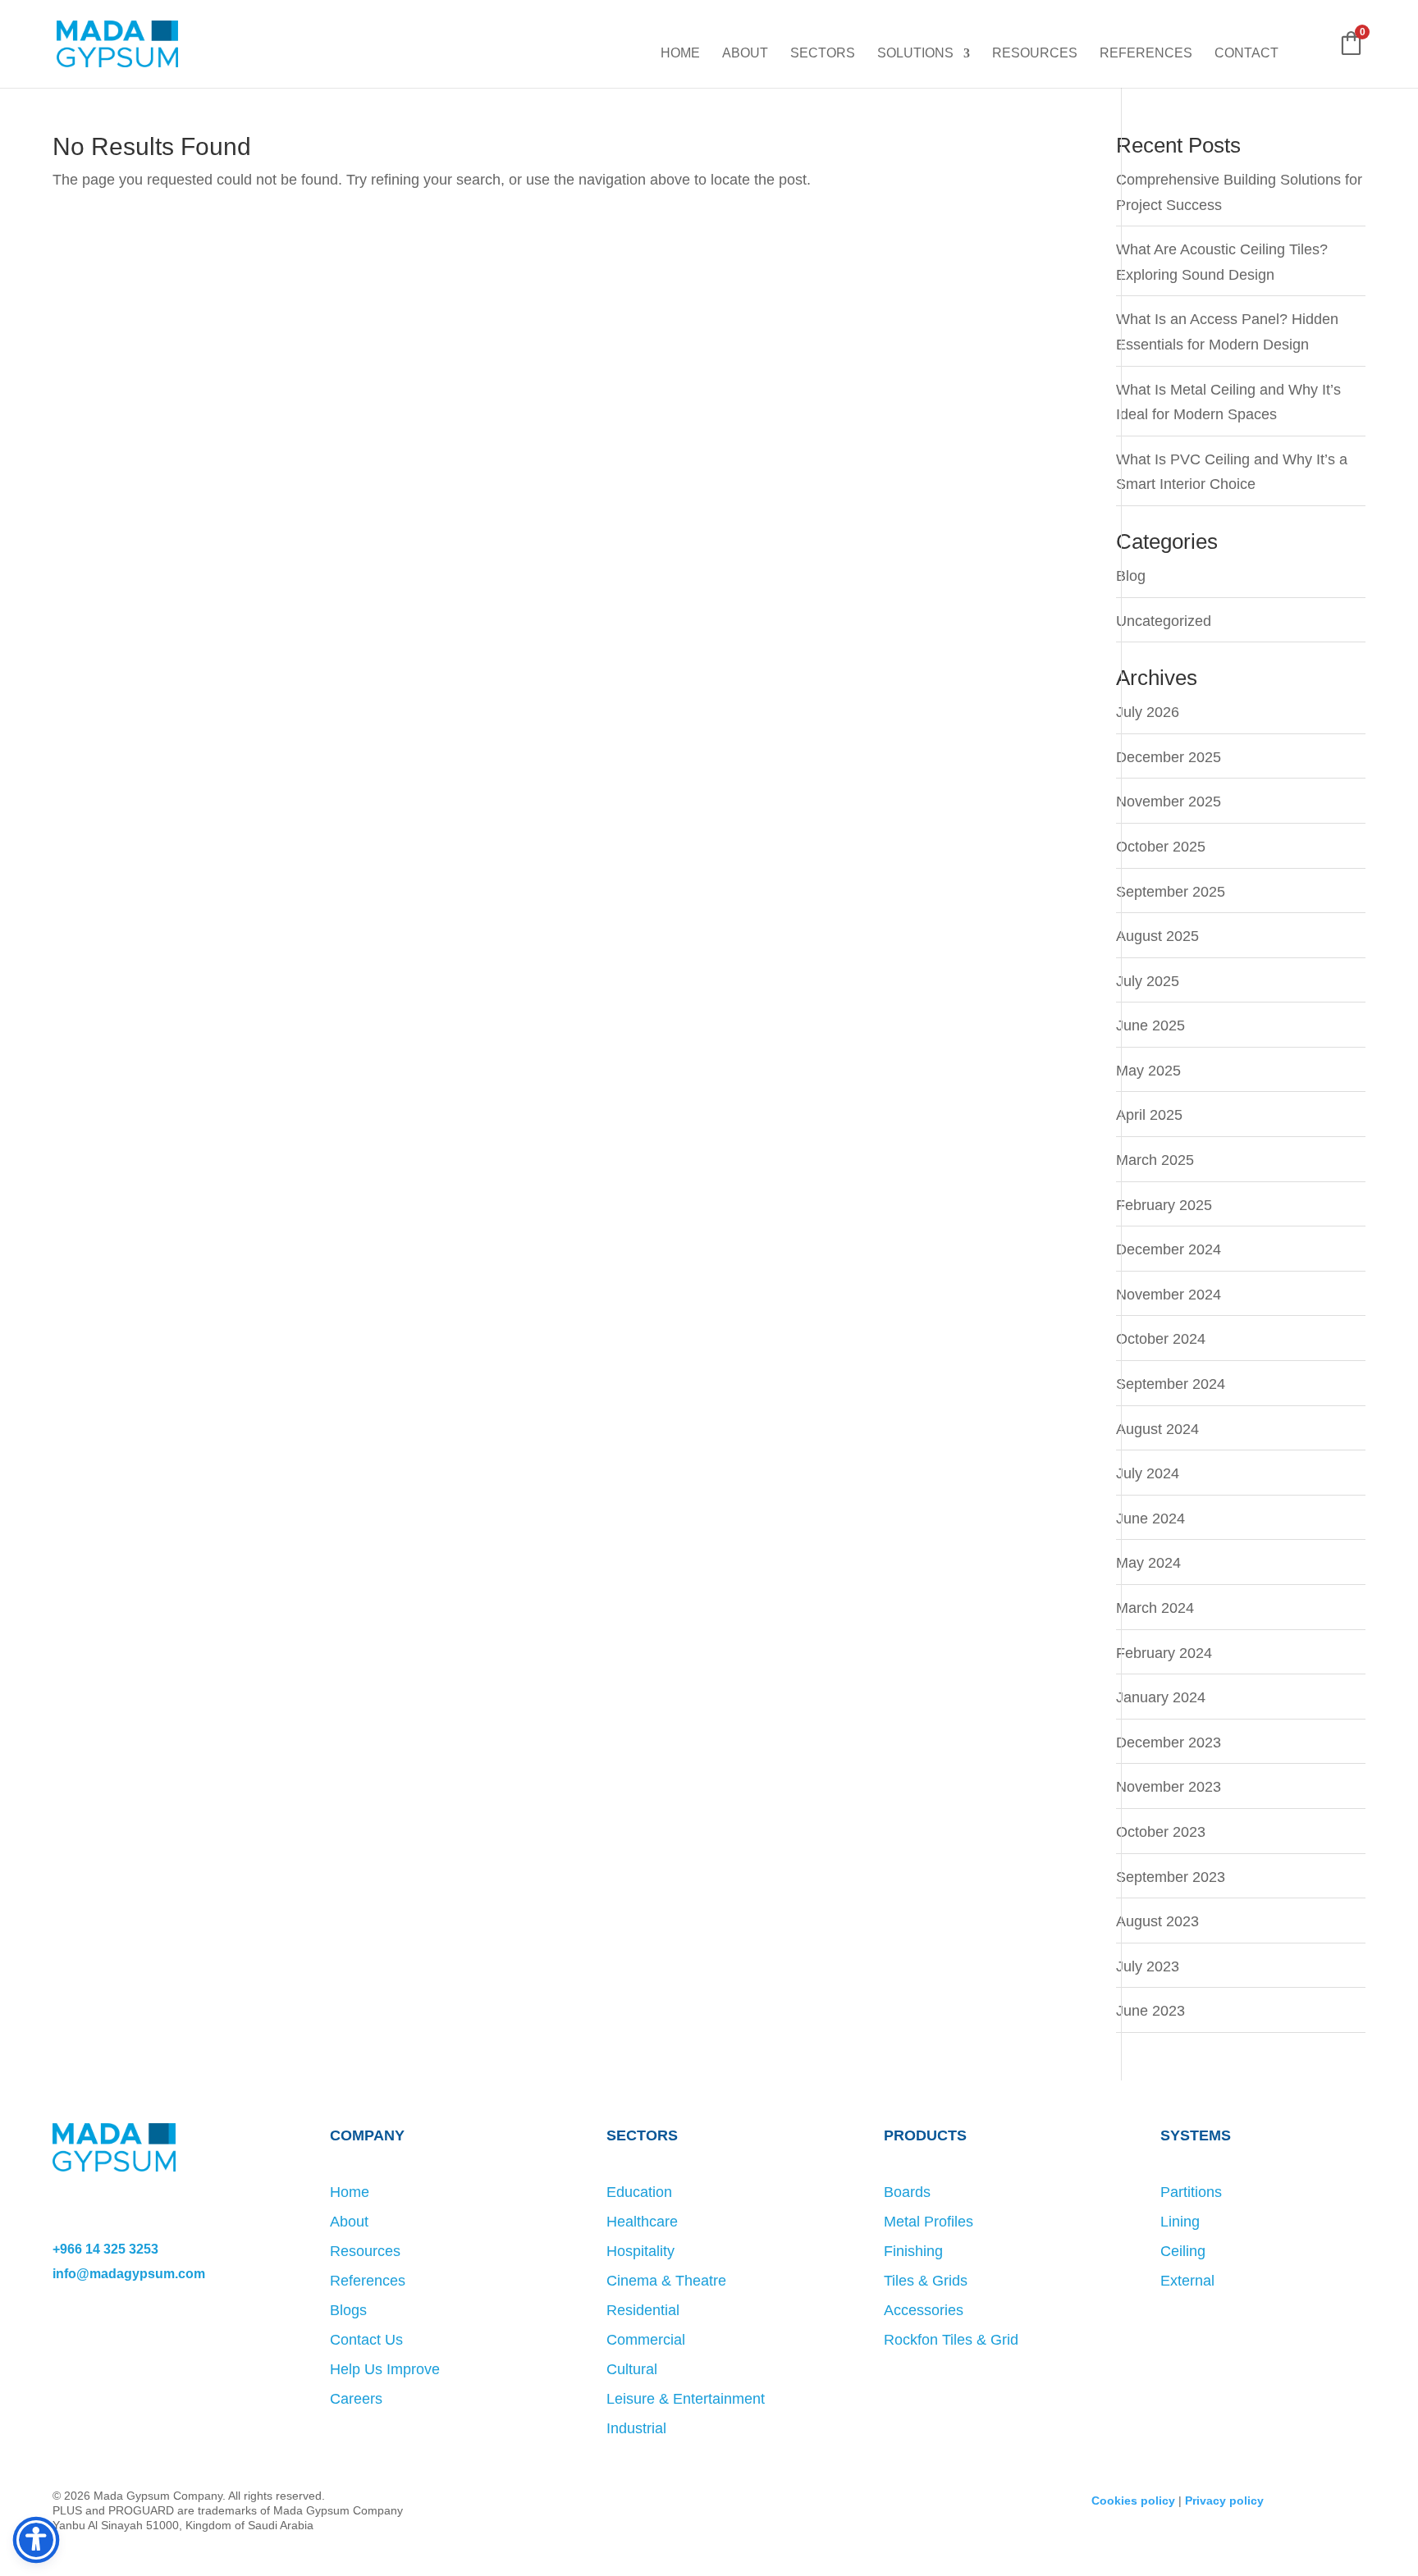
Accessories (924, 2310)
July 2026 (1148, 712)
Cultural (632, 2369)
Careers (356, 2399)
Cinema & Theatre (666, 2281)
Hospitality (640, 2251)
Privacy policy (1224, 2501)
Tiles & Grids (926, 2281)
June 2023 (1150, 2011)
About (745, 54)
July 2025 (1148, 981)
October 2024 (1161, 1339)
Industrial (636, 2428)
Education (639, 2192)
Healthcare (642, 2222)
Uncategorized (1164, 621)
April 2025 (1149, 1115)
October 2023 (1161, 1832)
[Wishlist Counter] (1308, 52)
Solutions (915, 54)
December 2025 (1169, 757)
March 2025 (1155, 1160)
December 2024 (1169, 1249)
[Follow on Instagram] (98, 2337)
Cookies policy (1133, 2501)
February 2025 (1164, 1205)
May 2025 (1148, 1071)
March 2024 (1155, 1608)
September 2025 (1171, 892)
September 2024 (1171, 1384)
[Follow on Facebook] (66, 2337)
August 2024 (1157, 1429)
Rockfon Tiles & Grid (951, 2340)
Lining (1180, 2222)
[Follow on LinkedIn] (165, 2337)
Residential (643, 2310)
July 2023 (1148, 1966)
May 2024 (1148, 1563)
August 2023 (1157, 1921)
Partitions (1191, 2192)
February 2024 (1164, 1653)
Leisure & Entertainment (686, 2399)
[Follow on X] (131, 2337)
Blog (1131, 576)
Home (680, 54)
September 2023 (1171, 1877)
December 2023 (1169, 1742)
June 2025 (1150, 1025)
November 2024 (1169, 1295)
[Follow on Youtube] (199, 2337)
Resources (1035, 54)
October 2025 (1161, 847)
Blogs (348, 2310)
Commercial (646, 2340)
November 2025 (1169, 802)
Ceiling (1183, 2251)
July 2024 (1148, 1473)
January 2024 (1161, 1697)
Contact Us (366, 2340)
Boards (907, 2192)
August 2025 (1157, 936)
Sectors (823, 54)
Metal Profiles (929, 2222)
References (1146, 54)
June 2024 (1150, 1519)
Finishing (913, 2251)
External (1187, 2281)
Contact (1246, 54)
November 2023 (1169, 1787)
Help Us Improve (385, 2369)
